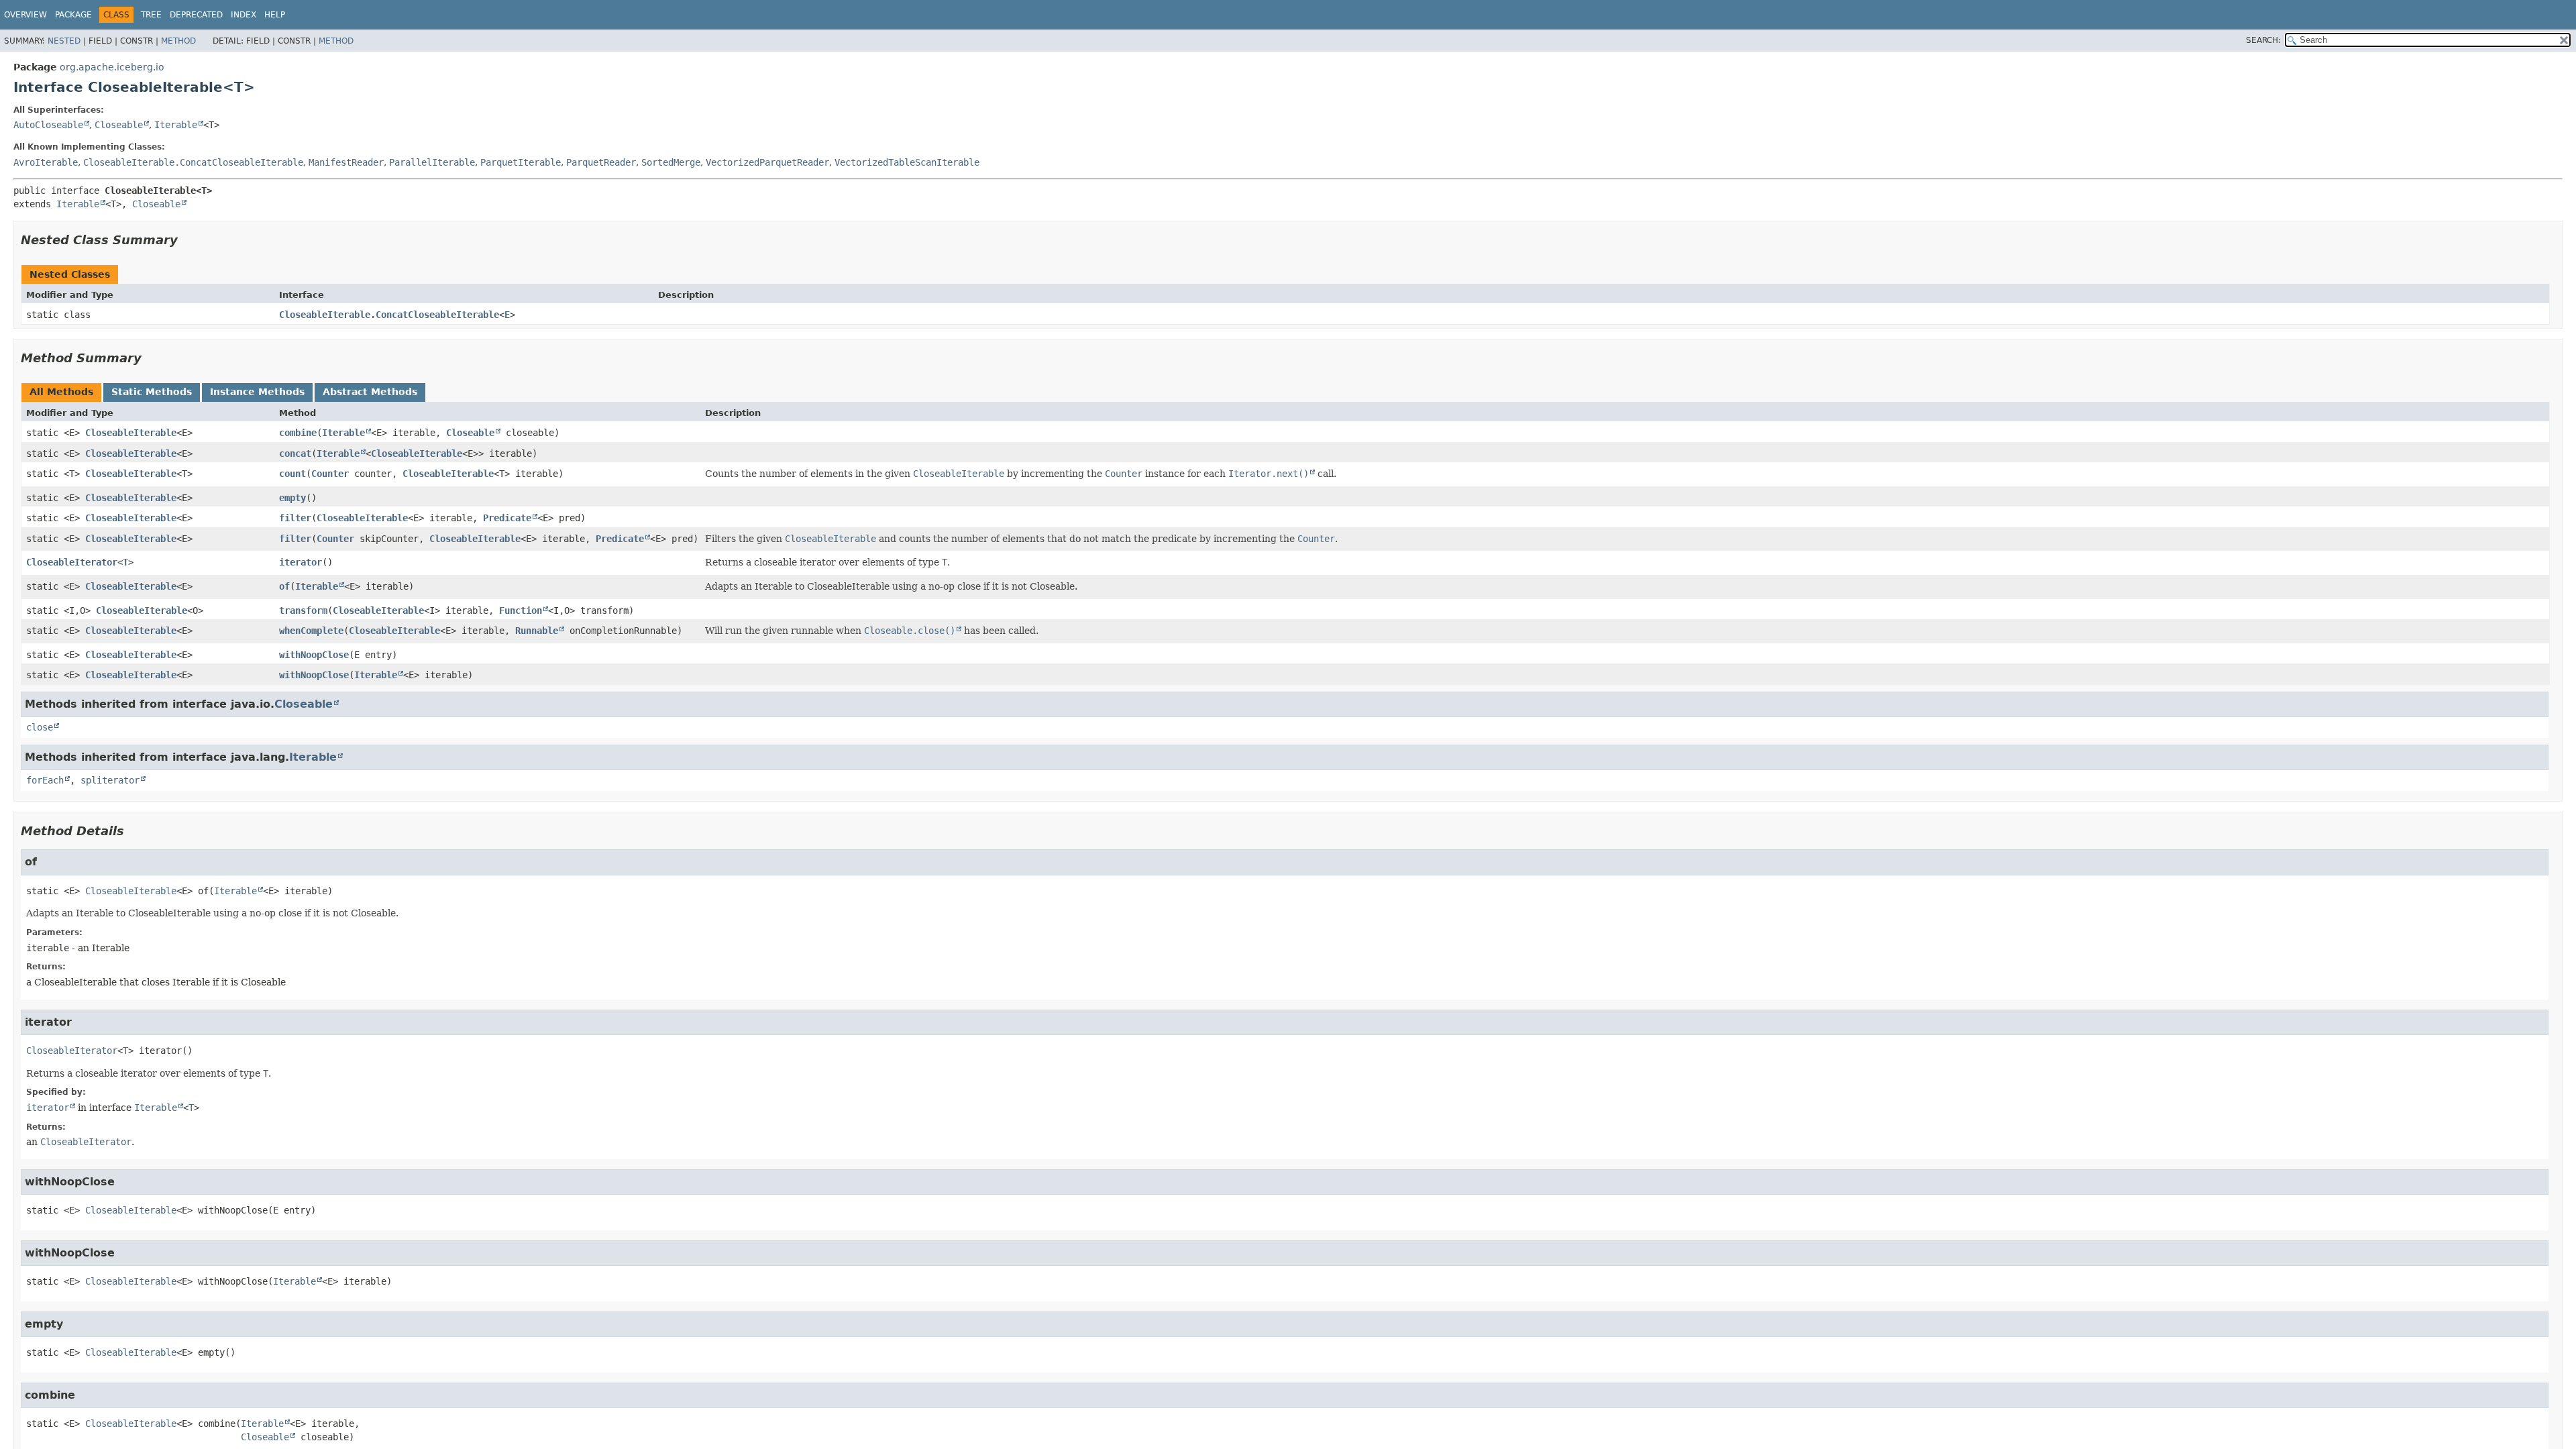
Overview (25, 15)
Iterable (176, 125)
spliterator (110, 780)
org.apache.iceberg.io (112, 67)
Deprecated (196, 15)
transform (303, 610)
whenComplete (311, 631)
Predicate (507, 518)
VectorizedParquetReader (767, 162)
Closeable (119, 125)
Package (73, 15)
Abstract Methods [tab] (370, 392)
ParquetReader (601, 162)
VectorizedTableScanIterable (907, 162)
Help (275, 15)
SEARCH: (2263, 40)
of (284, 586)
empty (292, 498)
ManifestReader (346, 162)
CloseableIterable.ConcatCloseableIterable (193, 162)
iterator (301, 562)
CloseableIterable (131, 433)
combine (298, 433)
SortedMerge (671, 162)
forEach (45, 780)
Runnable (537, 631)
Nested (64, 41)
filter (295, 518)
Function (521, 610)
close (40, 727)
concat (295, 453)
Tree (151, 15)
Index (244, 15)
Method (178, 41)
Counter (330, 474)
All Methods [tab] (61, 392)
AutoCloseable (48, 125)
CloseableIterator (72, 562)
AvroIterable (46, 162)
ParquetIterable (521, 162)
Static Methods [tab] (152, 392)
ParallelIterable (432, 162)
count (292, 474)
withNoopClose (314, 655)
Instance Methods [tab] (257, 392)
